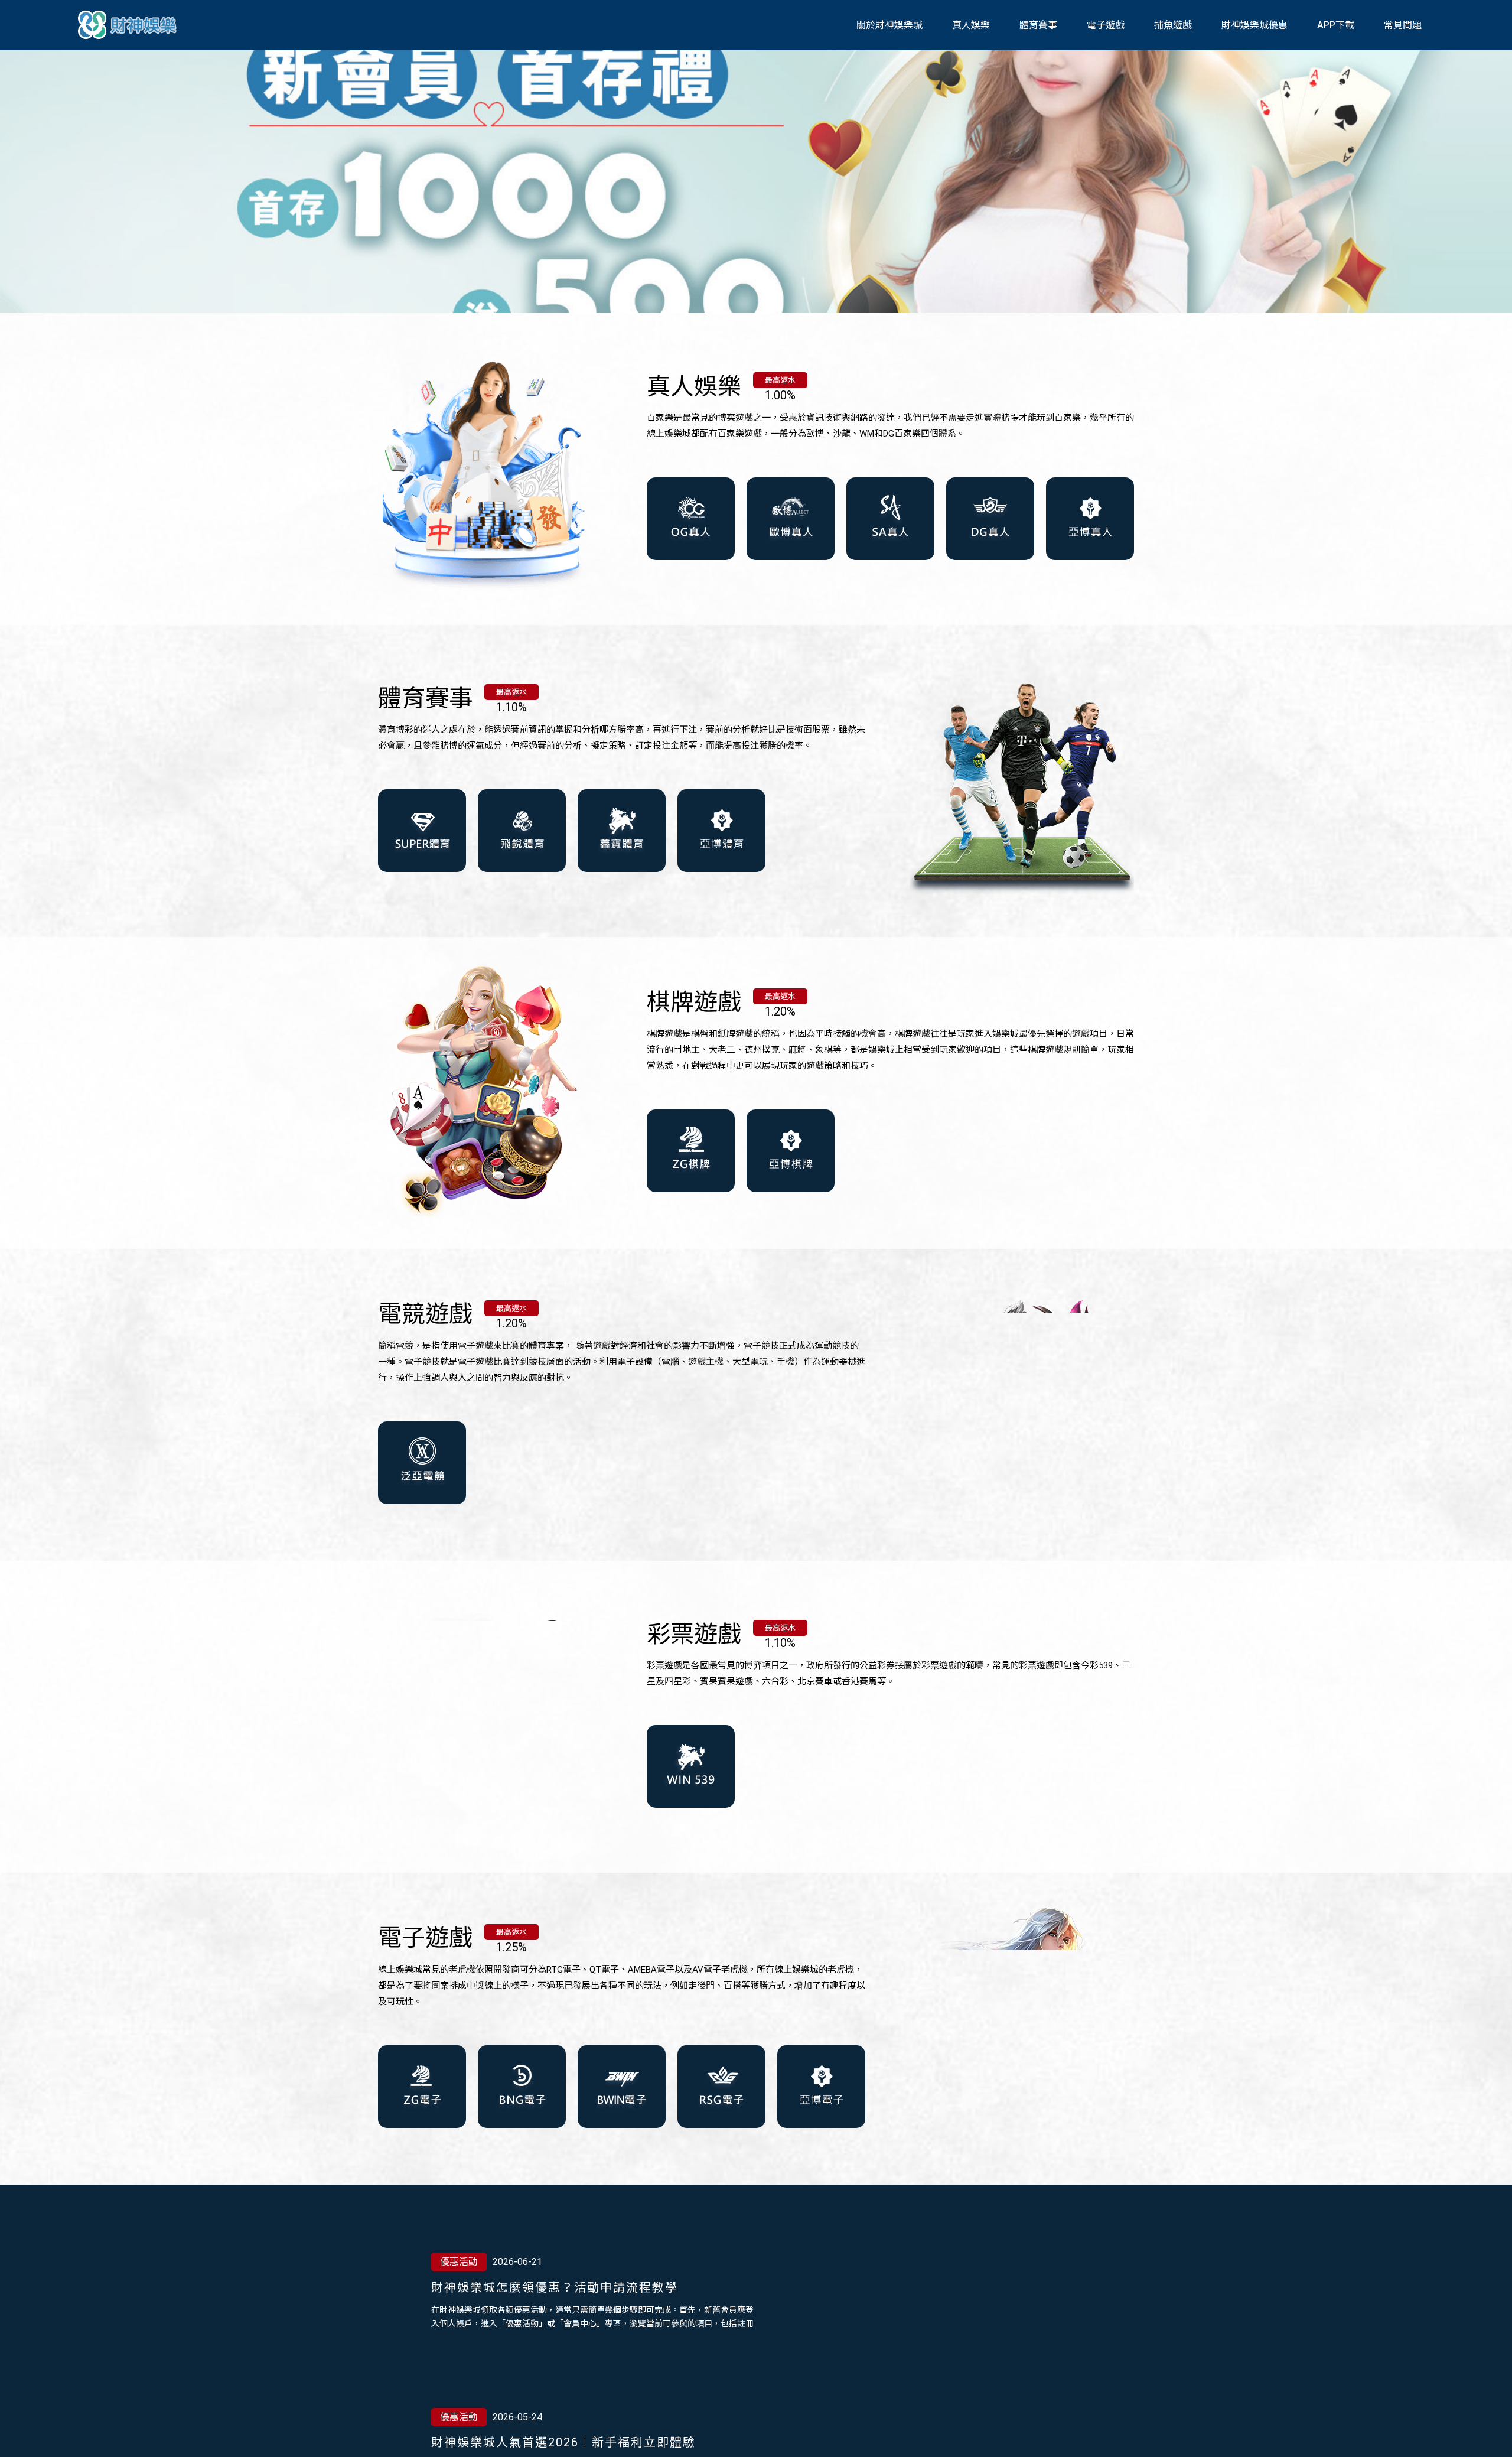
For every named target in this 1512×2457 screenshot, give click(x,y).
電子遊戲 (1106, 25)
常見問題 (1403, 25)
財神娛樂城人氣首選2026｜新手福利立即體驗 (563, 2287)
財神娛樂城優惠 (1254, 25)
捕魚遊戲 (1173, 25)
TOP (1490, 2437)
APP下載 (1336, 25)
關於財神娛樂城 (889, 25)
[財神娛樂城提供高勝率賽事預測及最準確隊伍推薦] (129, 25)
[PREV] (699, 2375)
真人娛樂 (971, 25)
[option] (756, 180)
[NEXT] (732, 2375)
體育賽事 (1038, 25)
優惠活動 (459, 2262)
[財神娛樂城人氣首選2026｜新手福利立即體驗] (951, 2309)
